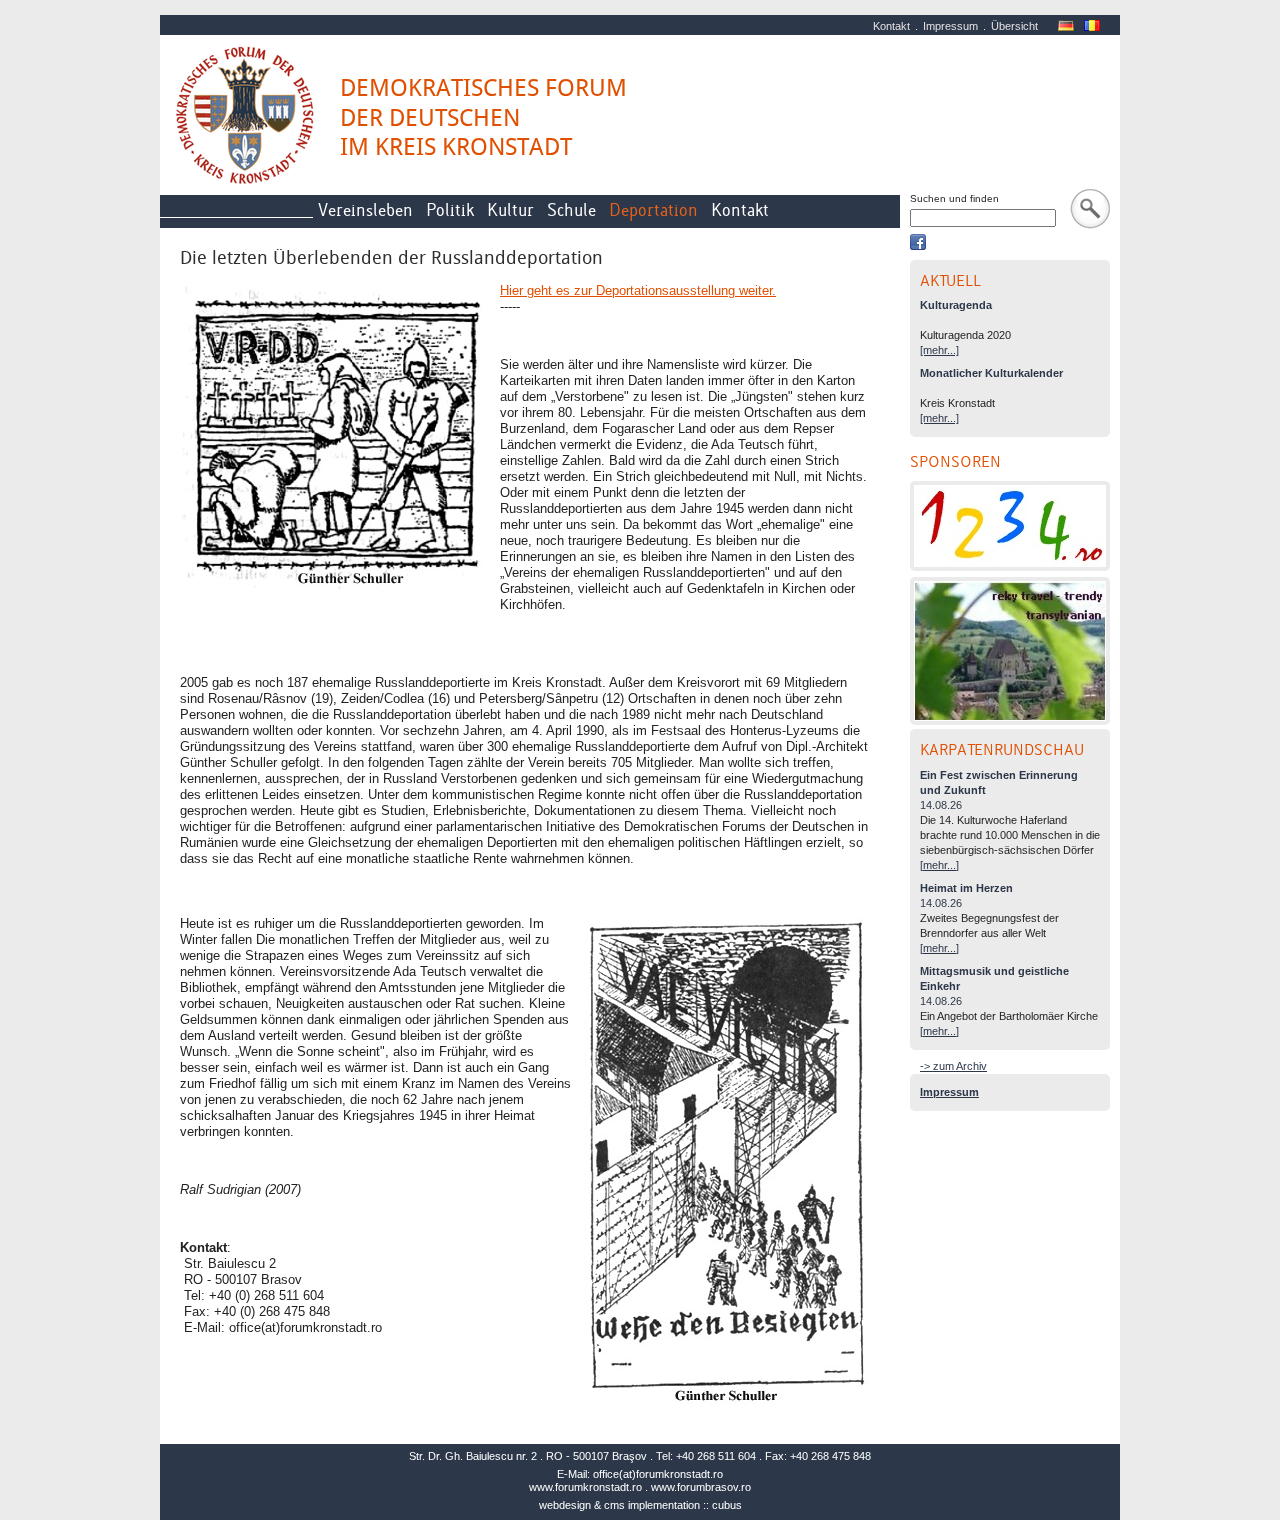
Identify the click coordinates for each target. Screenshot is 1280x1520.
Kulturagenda (956, 305)
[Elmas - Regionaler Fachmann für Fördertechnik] (1010, 526)
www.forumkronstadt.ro (585, 1487)
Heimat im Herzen (966, 888)
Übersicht (1014, 26)
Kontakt (891, 26)
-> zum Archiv (953, 1066)
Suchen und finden (954, 198)
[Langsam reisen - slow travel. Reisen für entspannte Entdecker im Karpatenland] (1010, 651)
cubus (727, 1505)
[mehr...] (939, 350)
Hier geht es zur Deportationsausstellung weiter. (638, 290)
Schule (571, 210)
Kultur (510, 210)
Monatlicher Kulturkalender (991, 373)
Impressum (950, 26)
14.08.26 (941, 805)
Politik (450, 210)
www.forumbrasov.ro (701, 1487)
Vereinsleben (365, 210)
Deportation (653, 210)
